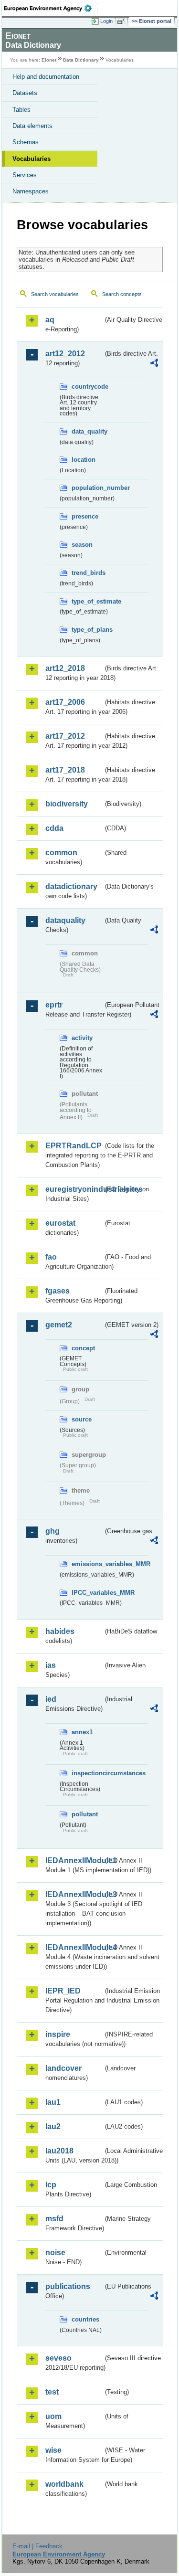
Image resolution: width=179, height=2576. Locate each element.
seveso (58, 2358)
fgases (58, 1291)
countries (85, 2319)
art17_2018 (65, 770)
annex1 (82, 1732)
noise (55, 2253)
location (84, 460)
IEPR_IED (63, 1991)
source (82, 1419)
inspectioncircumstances (87, 1773)
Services (25, 175)
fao (51, 1257)
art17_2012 (65, 736)
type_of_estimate (87, 601)
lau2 (53, 2126)
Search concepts (122, 294)
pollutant (85, 1814)
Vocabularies (32, 159)
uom (53, 2416)
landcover (63, 2068)
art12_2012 (65, 354)
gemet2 (59, 1325)
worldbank (64, 2484)
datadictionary (71, 886)
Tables (21, 110)
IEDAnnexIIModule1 (74, 1860)
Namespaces (31, 191)
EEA (51, 8)
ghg (53, 1531)
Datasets (25, 93)
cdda (54, 828)
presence (85, 516)
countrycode (87, 387)
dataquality (65, 920)
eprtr (54, 1005)
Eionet (49, 60)
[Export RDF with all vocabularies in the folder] (154, 364)
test (52, 2392)
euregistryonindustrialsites (74, 1189)
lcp (51, 2185)
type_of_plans (87, 630)
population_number (87, 488)
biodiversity (67, 804)
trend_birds (87, 573)
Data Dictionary (81, 60)
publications (68, 2286)
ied (51, 1699)
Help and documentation (46, 77)
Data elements (32, 126)
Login (106, 21)
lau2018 (59, 2151)
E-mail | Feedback (37, 2546)
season (82, 545)
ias (51, 1665)
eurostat (60, 1223)
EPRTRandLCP (74, 1146)
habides (60, 1631)
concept (83, 1348)
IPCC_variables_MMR (87, 1593)
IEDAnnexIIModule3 (74, 1894)
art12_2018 (65, 668)
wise (53, 2450)
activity (82, 1038)
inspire (58, 2034)
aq (50, 320)
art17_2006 (65, 702)
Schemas (26, 142)
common (61, 853)
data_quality (87, 431)
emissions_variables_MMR (87, 1564)
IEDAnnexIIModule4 (74, 1947)
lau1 (53, 2102)
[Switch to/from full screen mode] (123, 21)
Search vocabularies (55, 294)
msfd (54, 2219)
